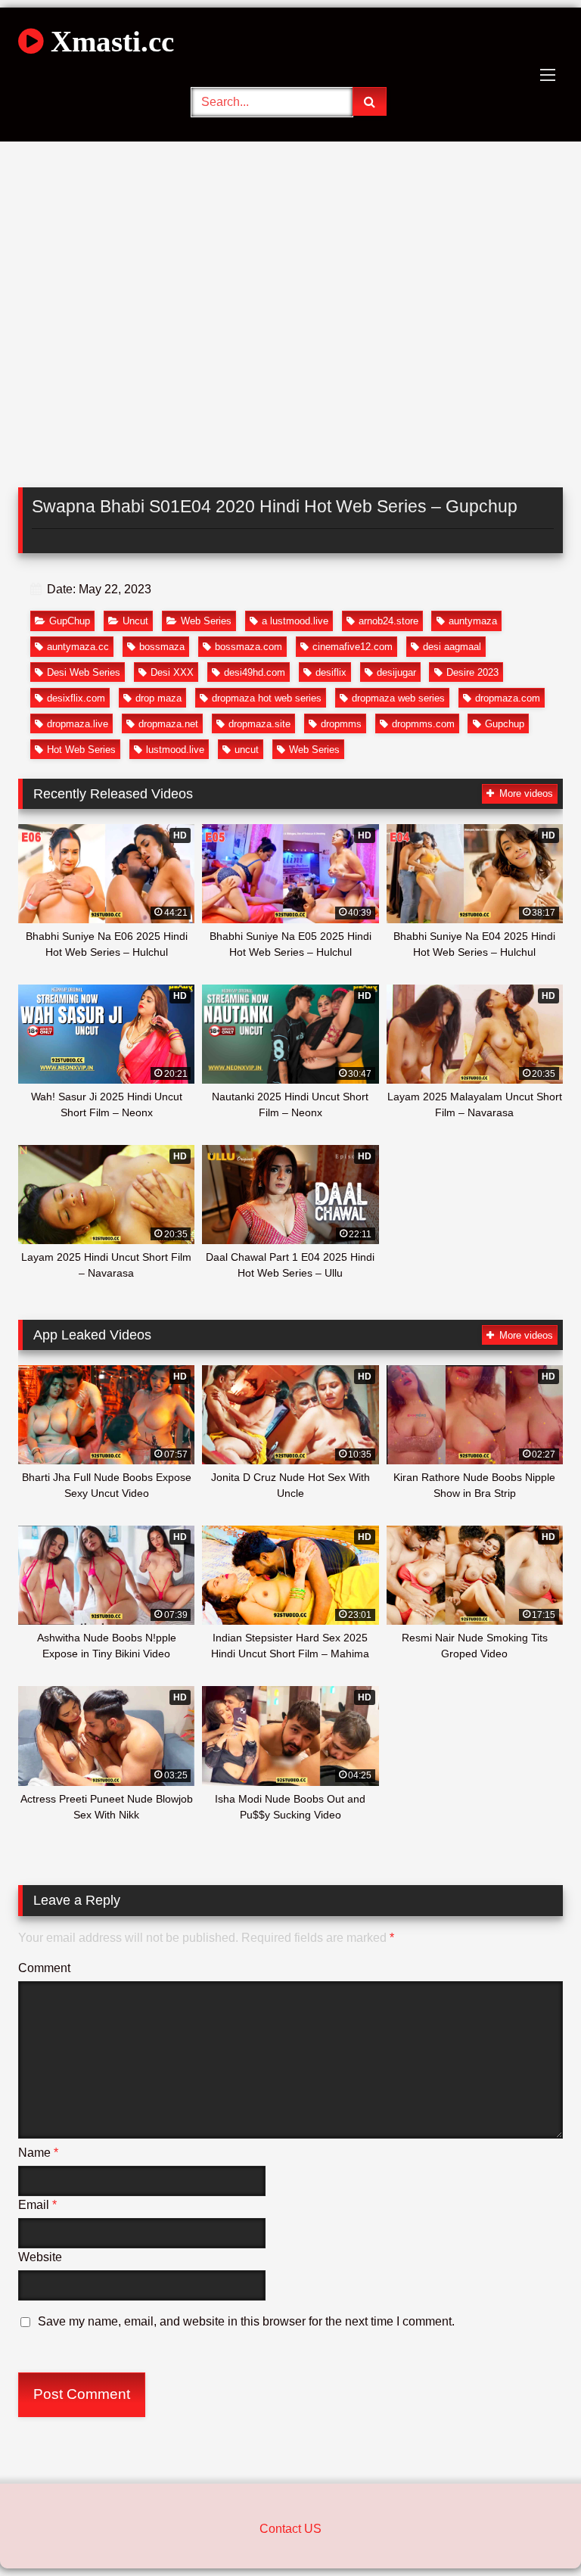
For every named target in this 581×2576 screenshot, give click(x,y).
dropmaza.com (508, 698)
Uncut (135, 621)
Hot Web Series (81, 750)
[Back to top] (534, 2531)
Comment (44, 1968)
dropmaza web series (398, 698)
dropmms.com (423, 724)
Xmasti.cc (109, 41)
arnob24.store (388, 621)
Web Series (206, 621)
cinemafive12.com (353, 647)
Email (37, 2205)
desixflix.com (76, 698)
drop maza (158, 698)
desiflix (331, 672)
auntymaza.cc (78, 647)
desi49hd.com (255, 672)
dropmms (341, 724)
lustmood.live (175, 750)
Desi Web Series (84, 672)
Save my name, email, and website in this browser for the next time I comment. (246, 2321)
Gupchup (505, 724)
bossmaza (162, 647)
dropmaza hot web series (267, 698)
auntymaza (473, 621)
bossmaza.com (249, 647)
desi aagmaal (452, 647)
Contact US (290, 2529)
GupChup (70, 621)
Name (38, 2153)
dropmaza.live (78, 724)
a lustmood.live (295, 621)
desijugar (396, 672)
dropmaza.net (168, 724)
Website (40, 2257)
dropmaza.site (259, 724)
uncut (247, 750)
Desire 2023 (472, 672)
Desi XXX (172, 672)
